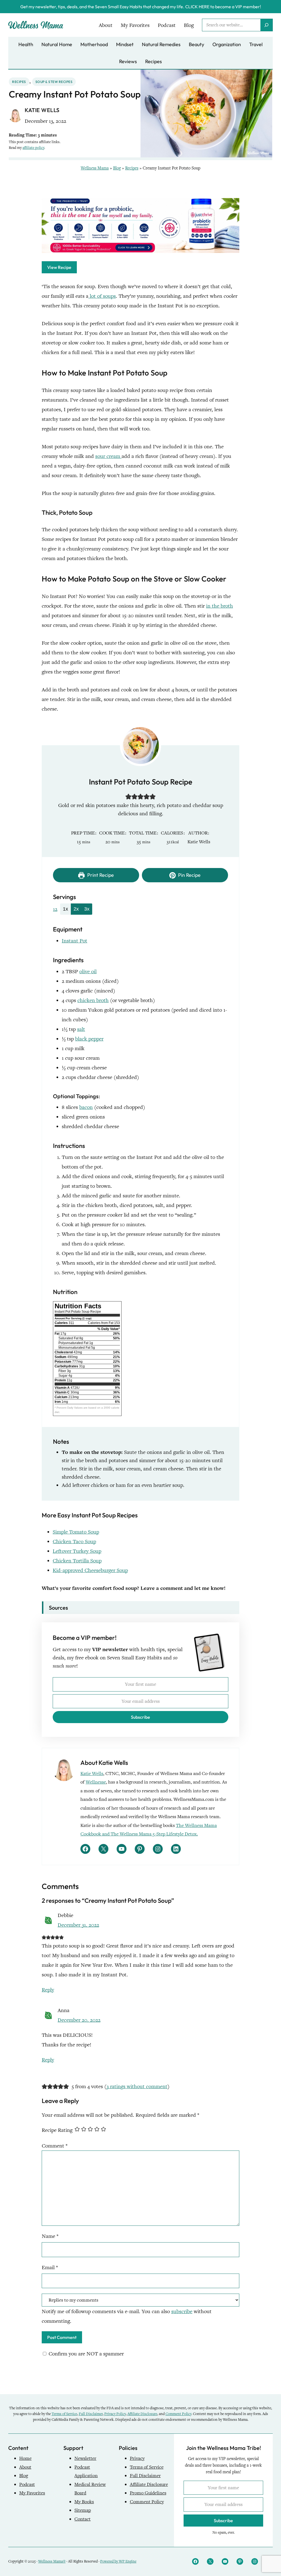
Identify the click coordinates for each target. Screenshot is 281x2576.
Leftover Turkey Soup (77, 1551)
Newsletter (85, 2458)
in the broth (220, 606)
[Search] (266, 25)
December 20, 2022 (79, 2020)
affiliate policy (33, 148)
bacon (86, 1107)
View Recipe (59, 267)
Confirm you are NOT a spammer (85, 2354)
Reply (48, 1990)
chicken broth (93, 1000)
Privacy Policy (115, 2414)
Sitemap (83, 2510)
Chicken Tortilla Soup (77, 1561)
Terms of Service (64, 2414)
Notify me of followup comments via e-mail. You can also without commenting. (127, 2316)
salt (81, 1029)
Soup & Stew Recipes (54, 82)
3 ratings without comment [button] (137, 2086)
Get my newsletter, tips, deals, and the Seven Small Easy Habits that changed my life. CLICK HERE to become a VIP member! (141, 7)
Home (25, 2458)
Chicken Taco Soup (74, 1541)
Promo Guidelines (148, 2493)
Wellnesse (96, 1782)
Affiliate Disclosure (142, 2414)
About (25, 2467)
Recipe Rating (57, 2130)
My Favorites (32, 2493)
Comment (55, 2146)
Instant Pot (75, 941)
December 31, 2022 (78, 1925)
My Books (84, 2502)
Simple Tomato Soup (76, 1532)
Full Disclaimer (91, 2414)
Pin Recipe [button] (189, 875)
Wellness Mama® (52, 2561)
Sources (58, 1608)
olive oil (88, 971)
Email (50, 2267)
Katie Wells (92, 1774)
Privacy (137, 2458)
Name (50, 2236)
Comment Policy (178, 2414)
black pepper (89, 1039)
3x (87, 909)
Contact (82, 2519)
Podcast (27, 2484)
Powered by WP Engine (118, 2561)
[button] (128, 796)
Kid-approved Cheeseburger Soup (90, 1570)
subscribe (182, 2311)
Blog (117, 168)
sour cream (108, 456)
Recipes (19, 82)
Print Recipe (100, 875)
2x (76, 909)
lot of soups (102, 296)
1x (65, 909)
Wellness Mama (95, 168)
